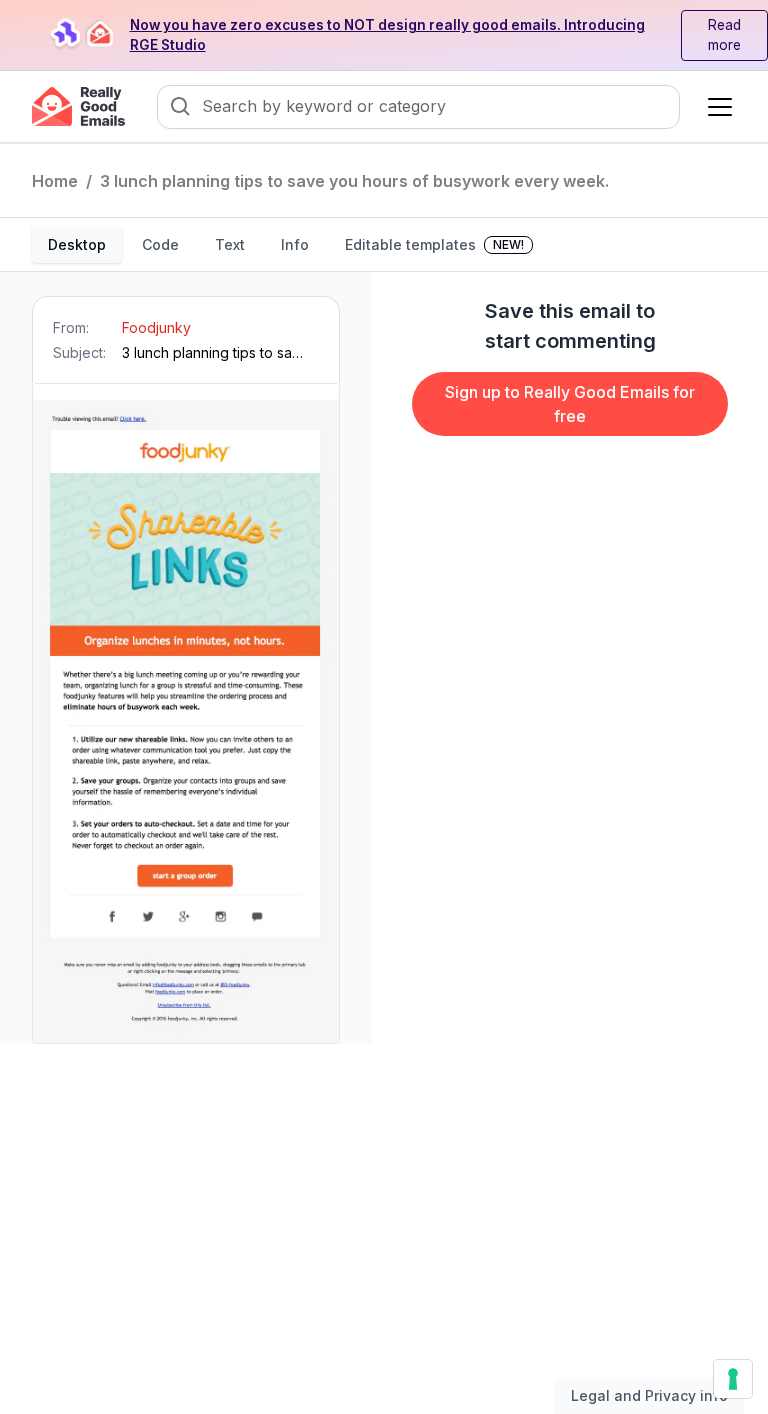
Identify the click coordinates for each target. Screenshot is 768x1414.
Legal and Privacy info (649, 1395)
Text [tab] (230, 244)
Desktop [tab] (77, 244)
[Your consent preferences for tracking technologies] (733, 1379)
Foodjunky (156, 327)
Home (55, 181)
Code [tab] (160, 244)
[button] (716, 107)
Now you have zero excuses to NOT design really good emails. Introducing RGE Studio (387, 35)
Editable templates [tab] (434, 244)
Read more (724, 35)
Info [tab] (295, 244)
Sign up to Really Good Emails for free (570, 404)
